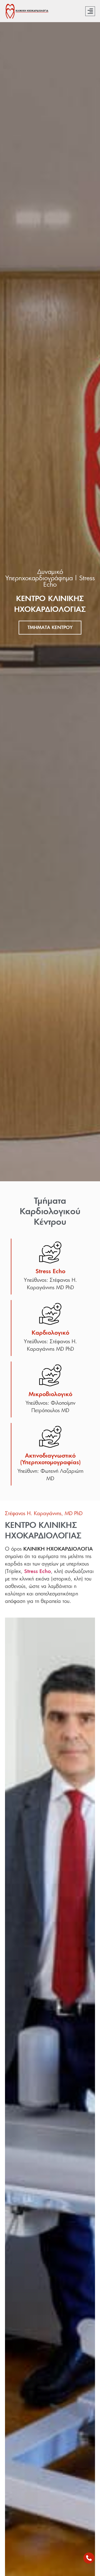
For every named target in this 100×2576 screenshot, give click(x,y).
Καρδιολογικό (50, 1333)
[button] (90, 11)
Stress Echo (50, 1272)
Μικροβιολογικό (50, 1394)
